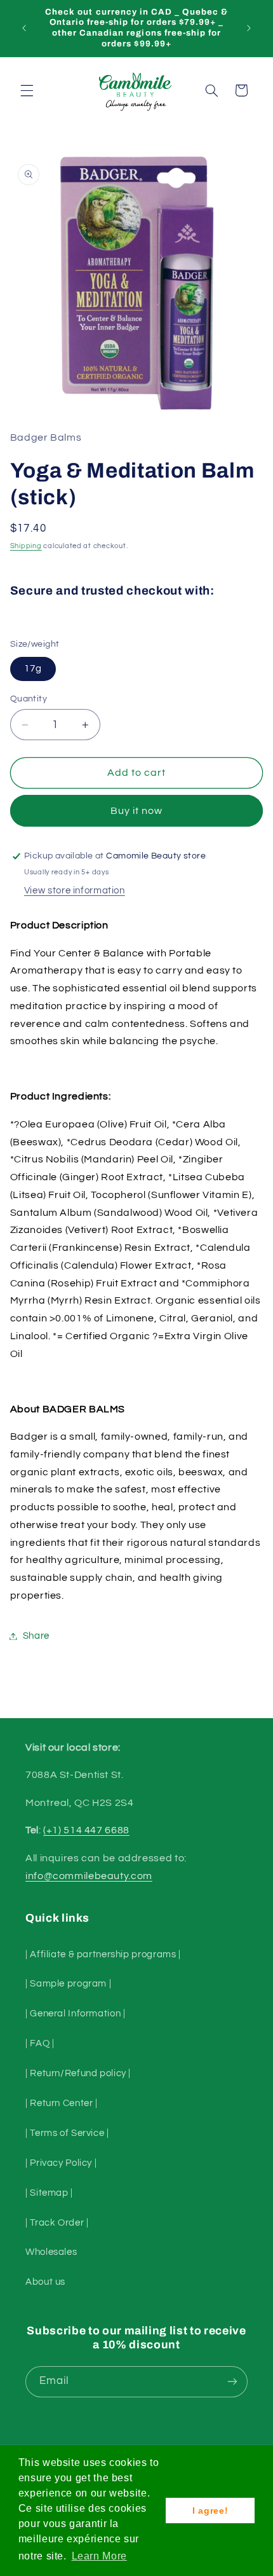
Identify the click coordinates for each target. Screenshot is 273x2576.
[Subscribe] (232, 2382)
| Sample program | (68, 1984)
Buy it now (137, 811)
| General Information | (76, 2014)
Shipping (26, 546)
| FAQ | (40, 2043)
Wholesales (51, 2252)
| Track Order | (57, 2223)
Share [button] (36, 1636)
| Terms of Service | (67, 2133)
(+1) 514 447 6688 (86, 1830)
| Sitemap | (49, 2193)
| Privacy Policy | (61, 2163)
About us (45, 2282)
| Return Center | (62, 2103)
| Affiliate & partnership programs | (103, 1954)
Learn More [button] (99, 2556)
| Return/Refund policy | (78, 2073)
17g (33, 669)
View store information (75, 891)
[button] (27, 90)
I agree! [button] (210, 2511)
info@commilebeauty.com (89, 1876)
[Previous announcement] (24, 28)
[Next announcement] (249, 28)
